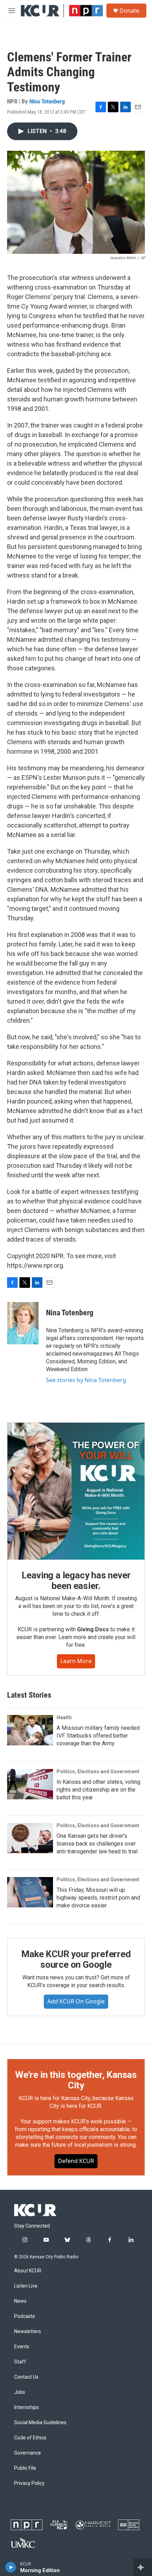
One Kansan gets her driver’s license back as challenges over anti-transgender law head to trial (97, 1844)
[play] (11, 2567)
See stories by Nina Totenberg (86, 1380)
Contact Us (26, 2377)
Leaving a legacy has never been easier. (76, 1580)
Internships (27, 2407)
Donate (129, 11)
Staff (20, 2362)
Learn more (76, 1661)
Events (22, 2347)
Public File (25, 2468)
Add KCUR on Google (76, 2001)
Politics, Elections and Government (98, 1771)
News (20, 2301)
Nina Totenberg (47, 101)
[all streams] (143, 2567)
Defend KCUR (76, 2161)
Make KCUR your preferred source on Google (76, 1959)
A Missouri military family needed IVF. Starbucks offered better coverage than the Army (98, 1736)
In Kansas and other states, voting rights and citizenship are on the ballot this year (98, 1790)
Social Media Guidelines (40, 2423)
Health (64, 1717)
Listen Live (26, 2286)
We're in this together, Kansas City (76, 2080)
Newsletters (28, 2332)
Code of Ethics (30, 2438)
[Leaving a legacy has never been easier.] (76, 1491)
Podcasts (25, 2316)
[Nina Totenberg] (23, 1323)
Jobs (20, 2392)
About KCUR (28, 2271)
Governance (28, 2453)
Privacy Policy (29, 2483)
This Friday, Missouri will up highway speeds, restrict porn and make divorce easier (98, 1898)
